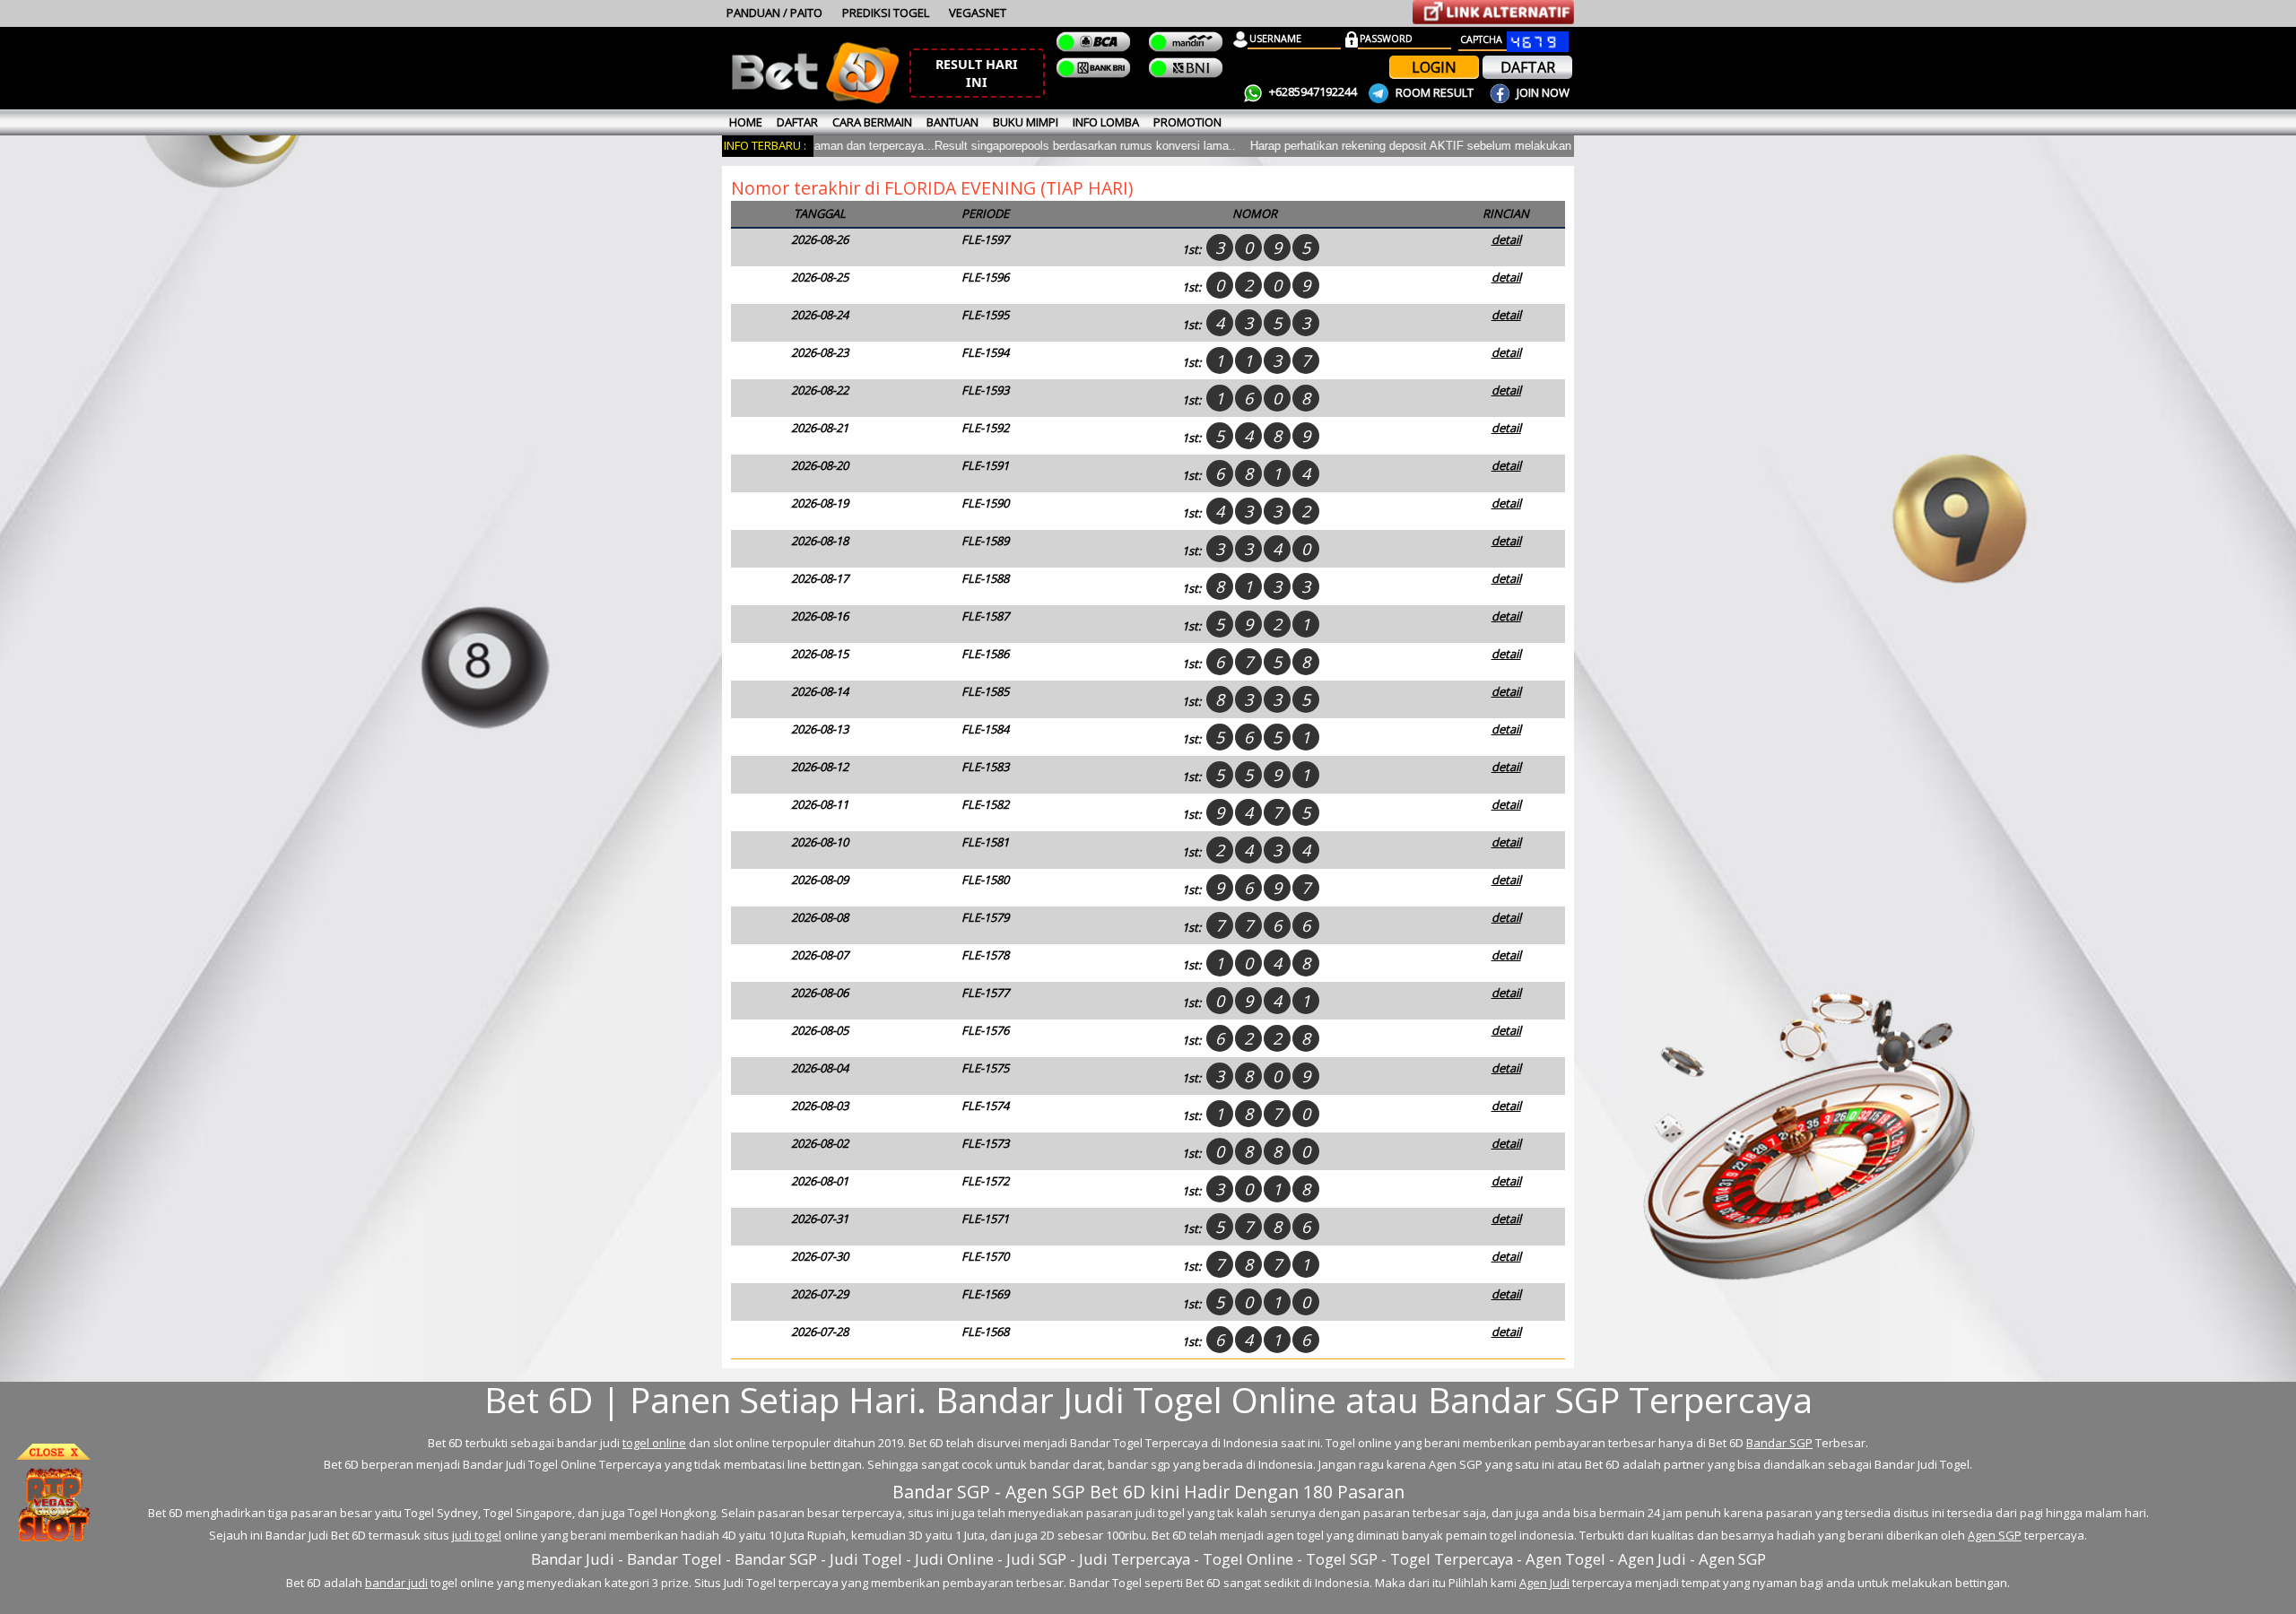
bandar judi (396, 1583)
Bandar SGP (1779, 1443)
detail (1506, 239)
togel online (654, 1443)
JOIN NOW (1542, 92)
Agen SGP (1995, 1535)
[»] (1493, 12)
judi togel (477, 1535)
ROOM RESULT (1435, 92)
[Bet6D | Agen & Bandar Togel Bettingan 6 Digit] (815, 100)
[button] (977, 73)
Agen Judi (1544, 1583)
